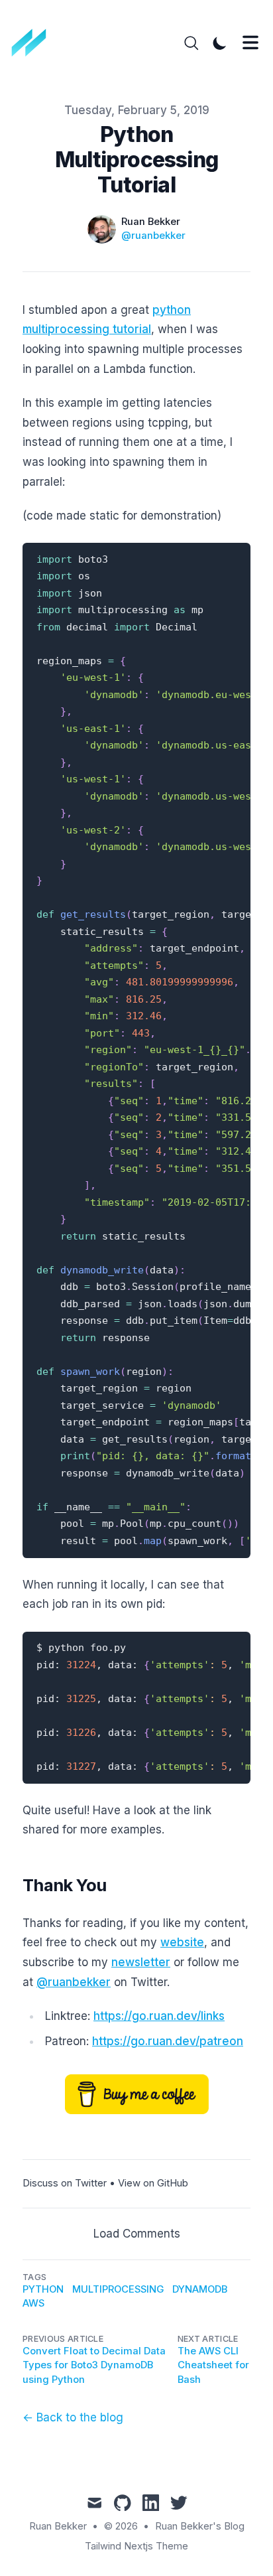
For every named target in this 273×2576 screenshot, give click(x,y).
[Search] (191, 43)
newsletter (141, 1962)
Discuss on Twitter (65, 2183)
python (43, 2289)
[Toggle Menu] (250, 42)
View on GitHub (153, 2183)
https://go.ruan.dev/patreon (168, 2041)
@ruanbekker (153, 236)
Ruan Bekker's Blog (200, 2526)
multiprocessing (118, 2289)
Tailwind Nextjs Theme (136, 2546)
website (182, 1942)
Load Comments (137, 2234)
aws (33, 2303)
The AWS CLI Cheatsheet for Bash (213, 2365)
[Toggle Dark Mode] (220, 43)
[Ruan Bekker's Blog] (33, 43)
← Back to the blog (73, 2417)
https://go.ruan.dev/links (159, 2016)
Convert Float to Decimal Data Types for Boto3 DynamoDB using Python (94, 2365)
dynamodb (200, 2289)
